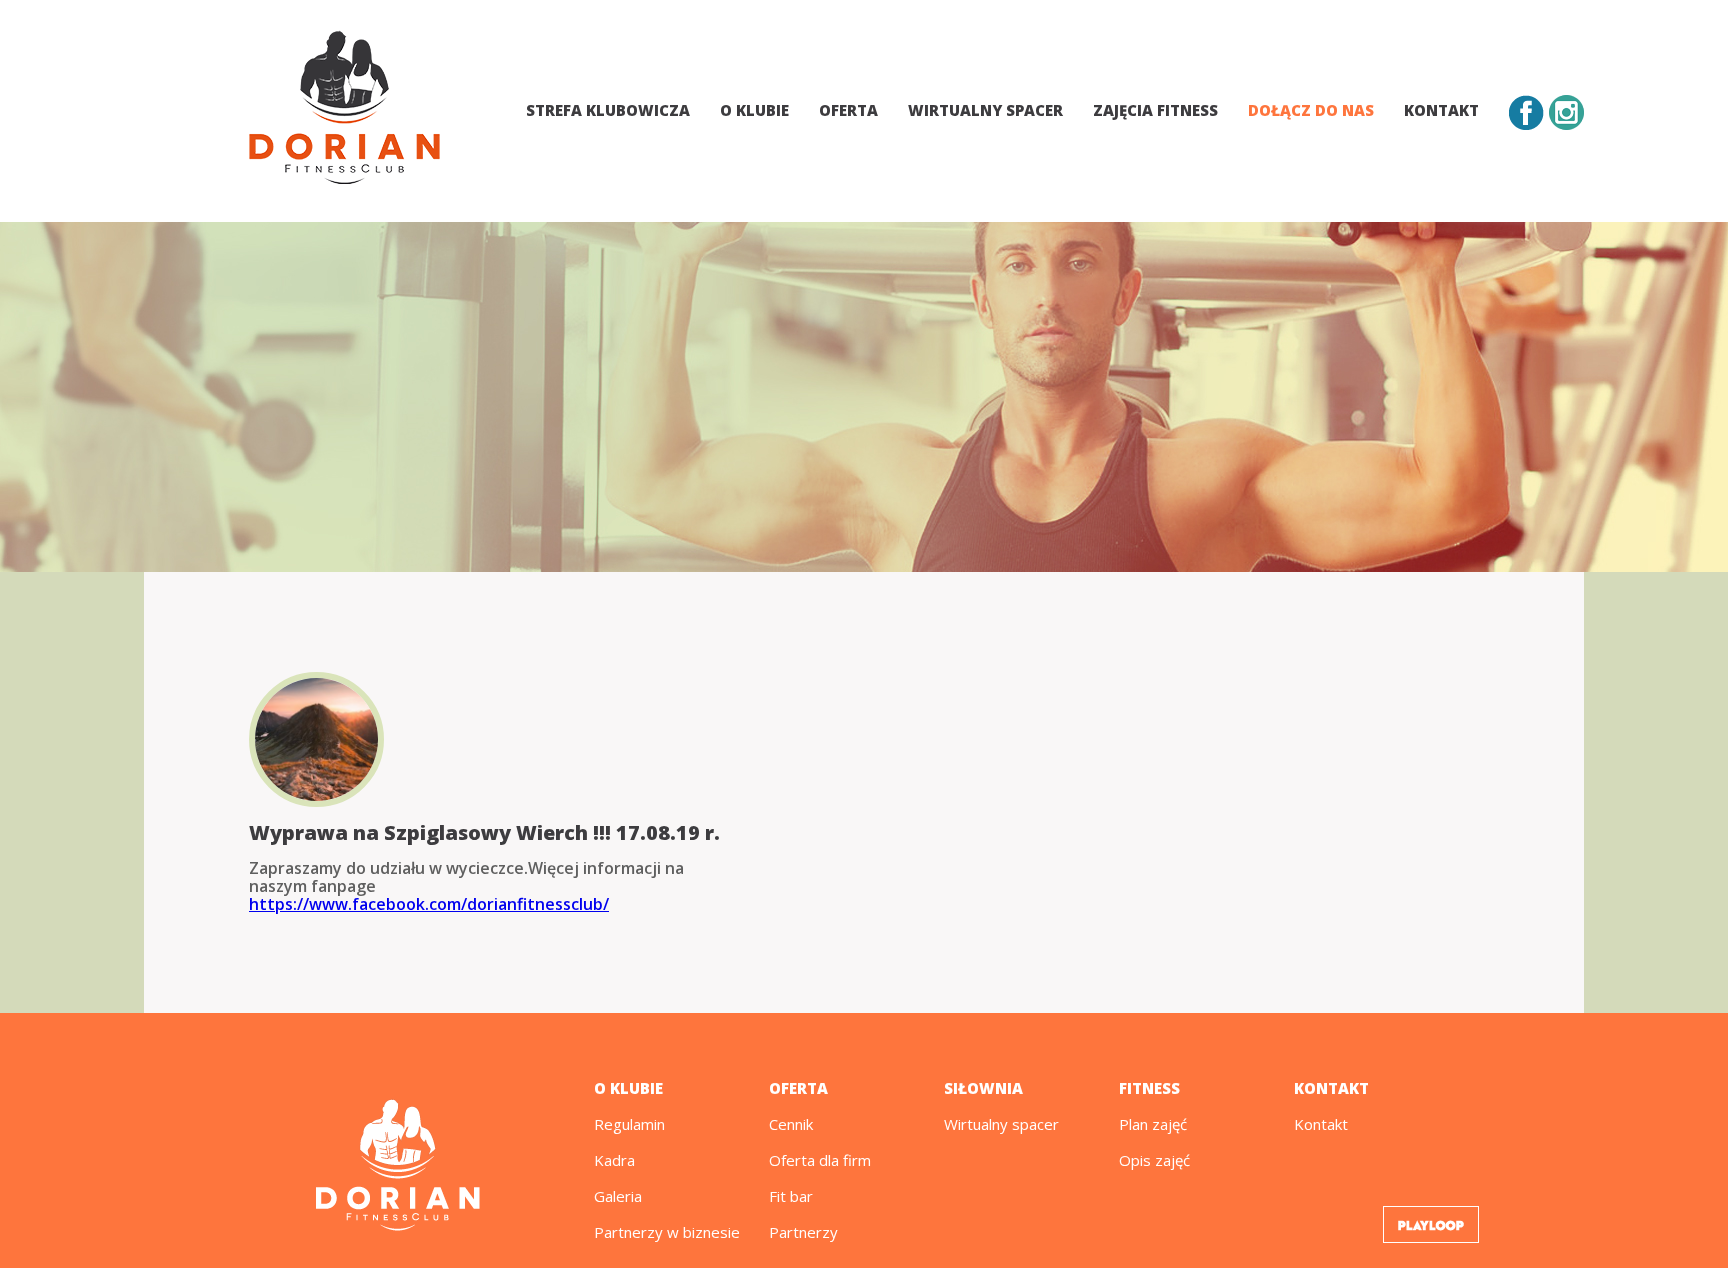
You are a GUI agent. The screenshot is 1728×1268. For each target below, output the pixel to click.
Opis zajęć (1154, 1160)
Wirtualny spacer (985, 110)
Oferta (848, 110)
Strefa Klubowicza (608, 110)
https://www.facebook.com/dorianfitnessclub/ (429, 904)
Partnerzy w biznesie (667, 1232)
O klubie (754, 110)
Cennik (791, 1124)
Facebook (1526, 112)
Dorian (344, 111)
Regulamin (629, 1124)
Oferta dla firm (820, 1160)
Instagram (1566, 112)
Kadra (614, 1160)
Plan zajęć (1153, 1124)
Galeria (618, 1196)
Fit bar (791, 1196)
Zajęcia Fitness (1155, 110)
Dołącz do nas (1311, 110)
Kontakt (1441, 110)
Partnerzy (803, 1232)
